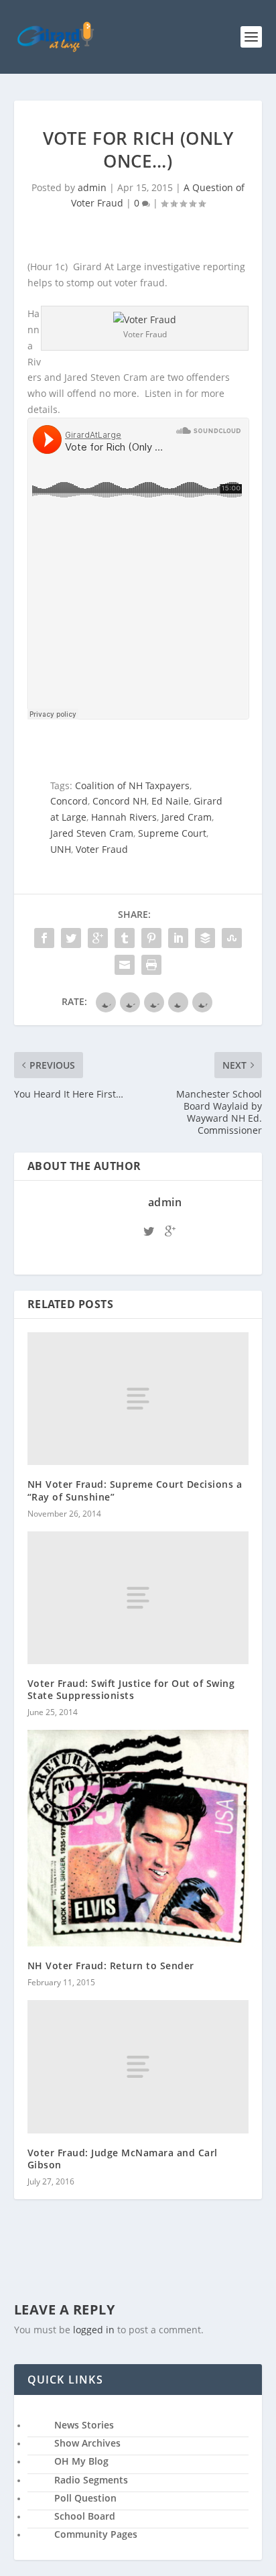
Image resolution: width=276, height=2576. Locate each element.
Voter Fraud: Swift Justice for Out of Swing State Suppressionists (131, 1689)
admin (92, 187)
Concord (69, 801)
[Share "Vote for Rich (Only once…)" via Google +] (98, 938)
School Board (85, 2516)
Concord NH (120, 801)
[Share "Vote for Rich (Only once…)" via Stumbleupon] (232, 938)
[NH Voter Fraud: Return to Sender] (138, 1838)
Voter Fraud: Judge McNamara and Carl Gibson (123, 2159)
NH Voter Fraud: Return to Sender (111, 1966)
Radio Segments (91, 2480)
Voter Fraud (102, 849)
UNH (61, 849)
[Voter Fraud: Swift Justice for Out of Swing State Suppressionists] (138, 1598)
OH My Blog (81, 2461)
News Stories (84, 2425)
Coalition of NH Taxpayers (132, 785)
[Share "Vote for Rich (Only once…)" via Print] (151, 965)
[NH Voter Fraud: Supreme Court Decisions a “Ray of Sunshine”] (138, 1399)
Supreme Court (172, 833)
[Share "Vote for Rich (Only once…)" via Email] (125, 965)
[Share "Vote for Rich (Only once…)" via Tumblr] (125, 938)
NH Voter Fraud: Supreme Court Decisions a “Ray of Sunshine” (135, 1490)
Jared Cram (187, 817)
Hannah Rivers (124, 817)
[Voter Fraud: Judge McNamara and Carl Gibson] (138, 2066)
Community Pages (96, 2534)
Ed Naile (170, 801)
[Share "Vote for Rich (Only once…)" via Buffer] (205, 938)
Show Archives (87, 2443)
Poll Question (85, 2498)
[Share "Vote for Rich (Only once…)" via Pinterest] (151, 938)
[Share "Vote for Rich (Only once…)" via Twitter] (71, 938)
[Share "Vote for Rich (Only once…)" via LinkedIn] (178, 938)
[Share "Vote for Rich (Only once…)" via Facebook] (44, 938)
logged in (94, 2330)
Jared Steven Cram (92, 833)
